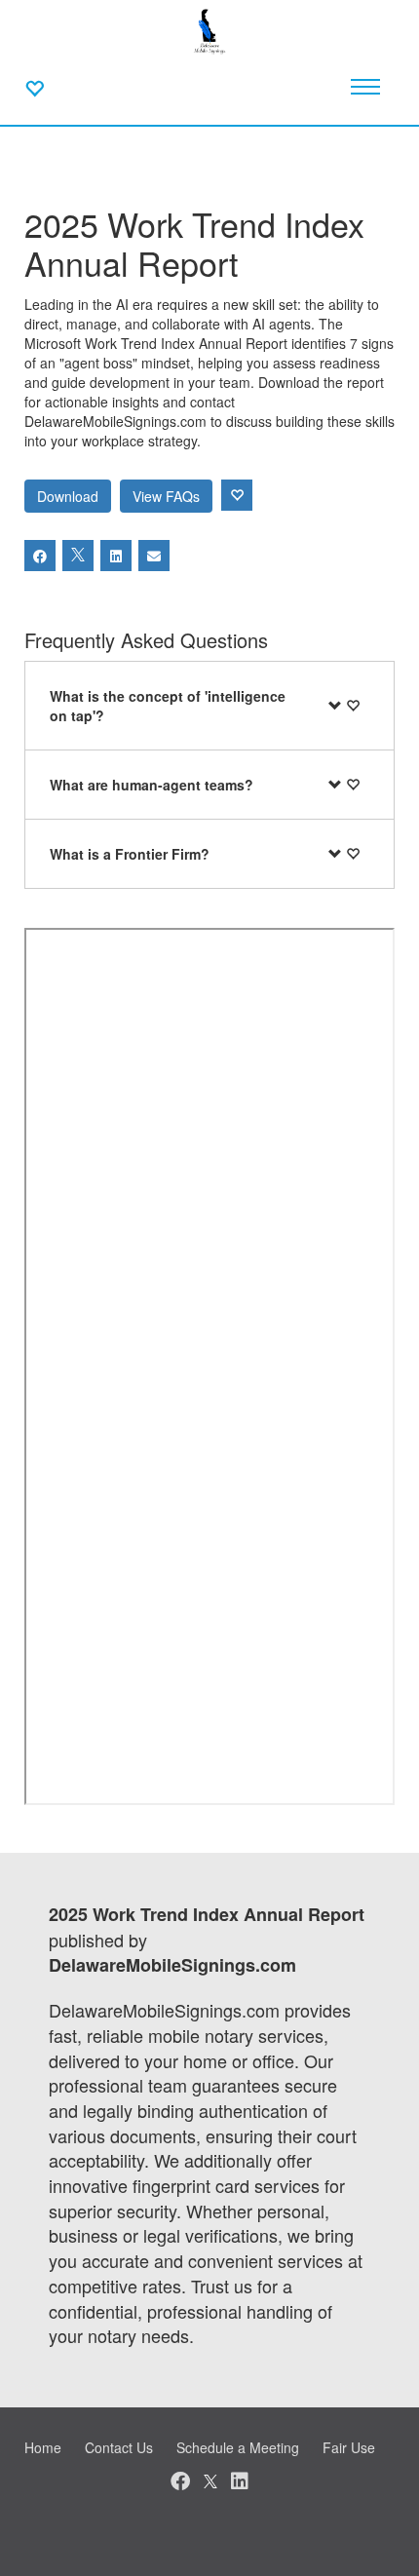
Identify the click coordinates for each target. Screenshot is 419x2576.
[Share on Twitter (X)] (78, 556)
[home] (210, 29)
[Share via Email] (154, 556)
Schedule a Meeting (238, 2447)
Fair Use (349, 2447)
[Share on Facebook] (40, 556)
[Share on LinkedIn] (116, 556)
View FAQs (166, 496)
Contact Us (119, 2447)
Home (43, 2447)
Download (68, 496)
